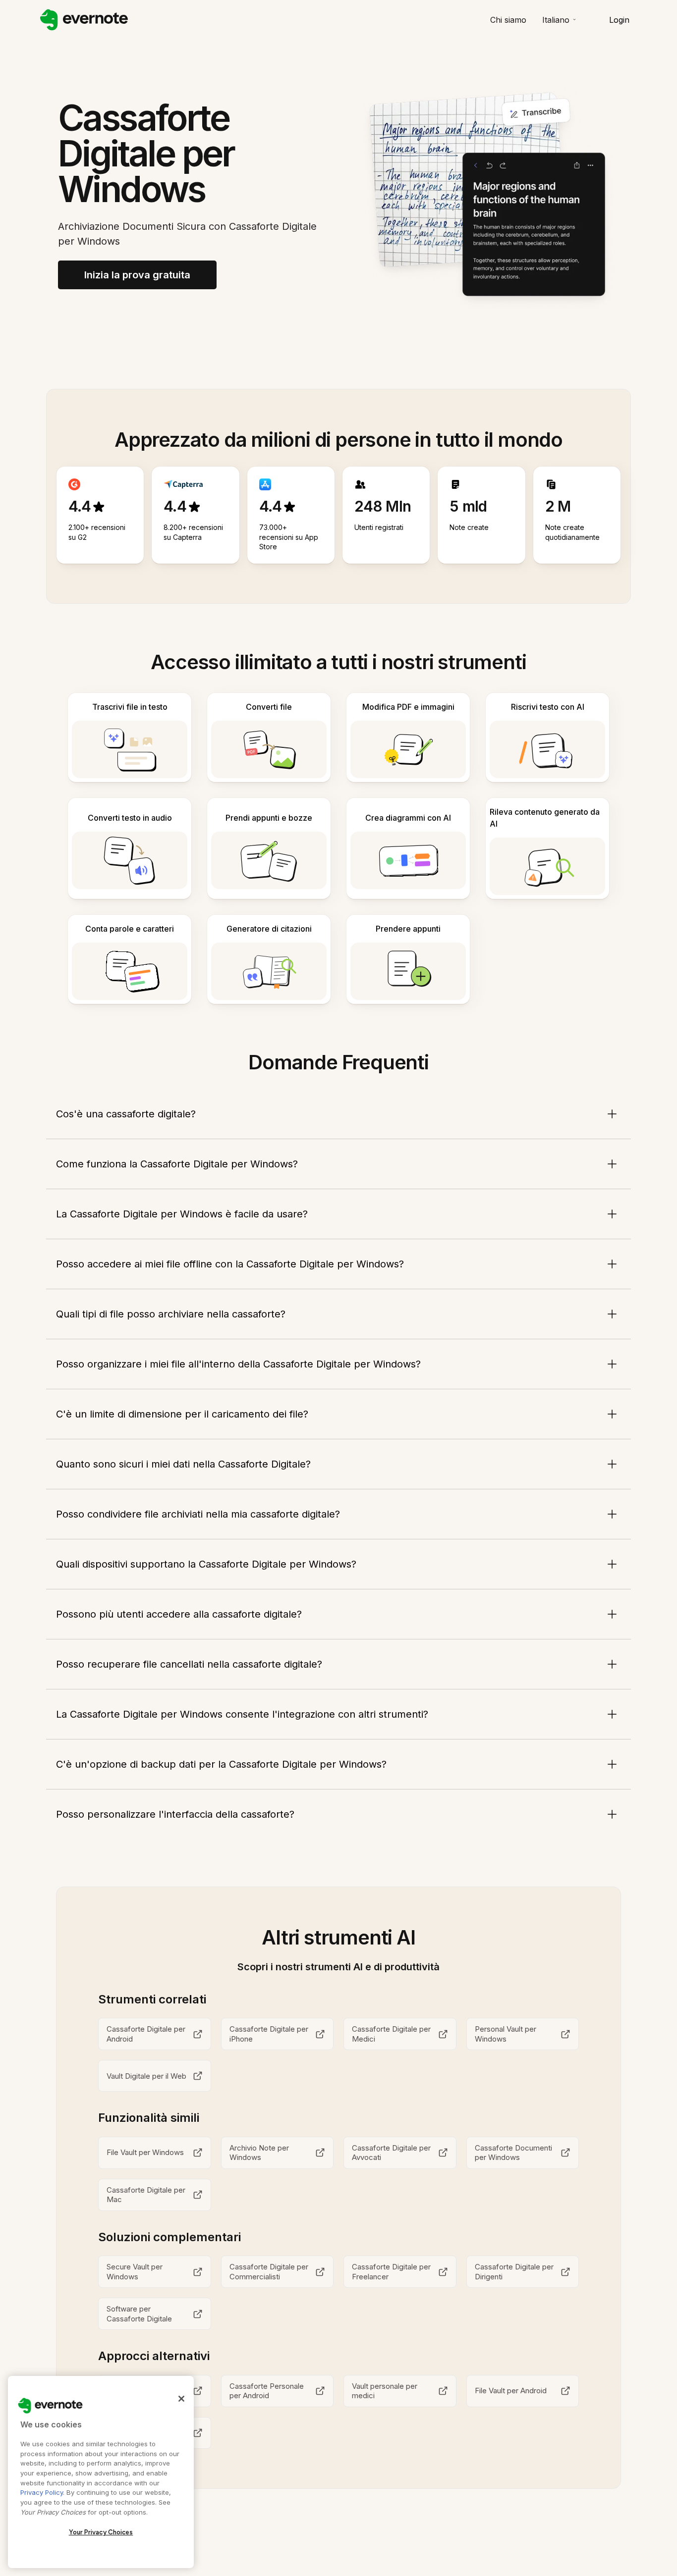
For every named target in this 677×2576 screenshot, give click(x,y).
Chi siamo (508, 20)
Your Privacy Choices (101, 2532)
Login (619, 20)
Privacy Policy (42, 2492)
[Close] (181, 2399)
